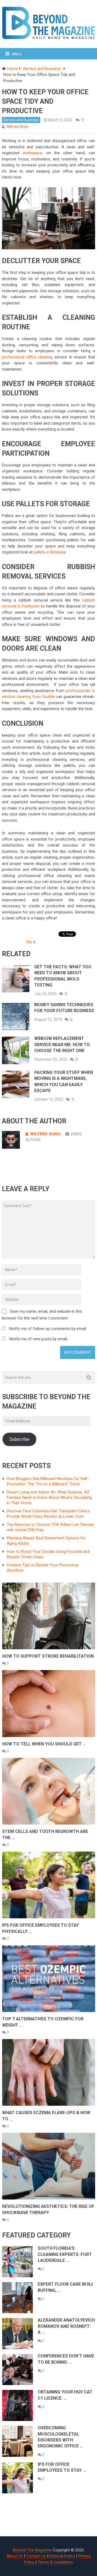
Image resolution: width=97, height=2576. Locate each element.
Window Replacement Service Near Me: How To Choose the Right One (62, 1044)
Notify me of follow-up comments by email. (48, 1329)
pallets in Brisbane (50, 552)
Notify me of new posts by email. (39, 1339)
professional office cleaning (27, 357)
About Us (15, 2556)
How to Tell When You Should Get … (44, 1744)
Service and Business (21, 120)
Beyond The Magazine (32, 2550)
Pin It (31, 942)
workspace (32, 153)
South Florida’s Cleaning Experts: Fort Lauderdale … (65, 2254)
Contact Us (36, 2556)
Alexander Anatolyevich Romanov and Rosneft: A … (66, 2326)
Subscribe (19, 1439)
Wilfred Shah (17, 127)
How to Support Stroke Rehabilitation (48, 1656)
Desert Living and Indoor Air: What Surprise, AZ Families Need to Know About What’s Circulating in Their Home (49, 1497)
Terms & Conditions (55, 2562)
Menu (17, 54)
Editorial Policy (62, 2556)
